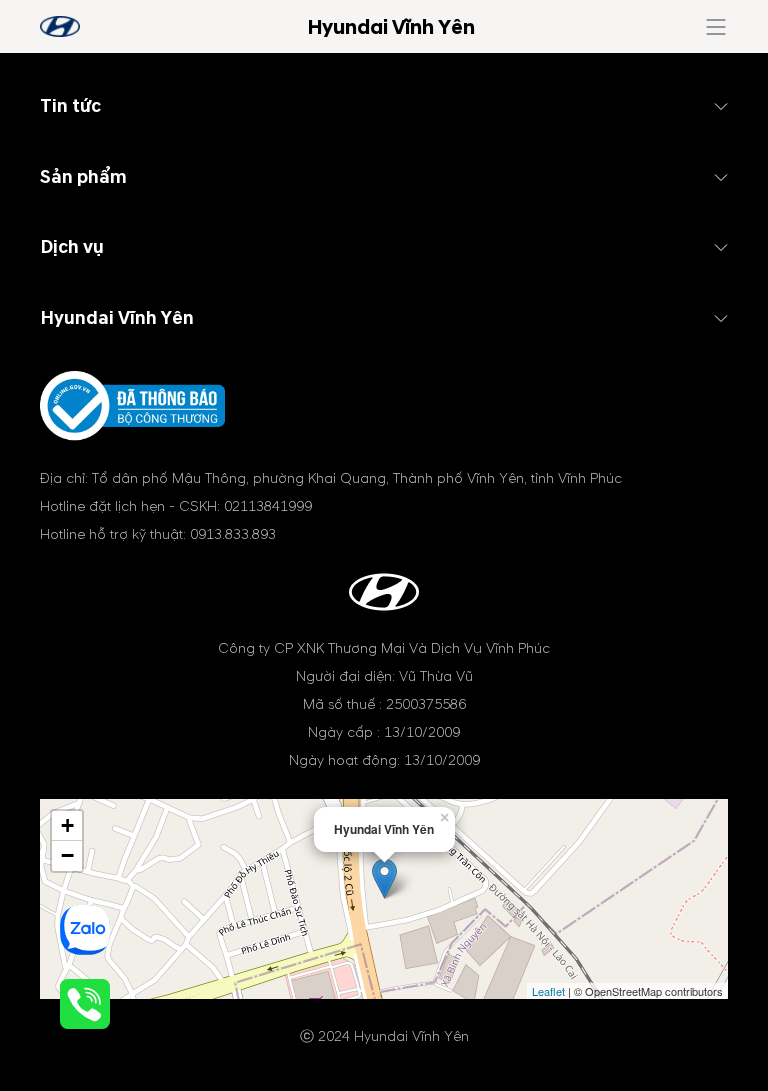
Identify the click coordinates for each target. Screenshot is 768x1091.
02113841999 (268, 506)
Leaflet (548, 991)
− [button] (67, 855)
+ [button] (67, 825)
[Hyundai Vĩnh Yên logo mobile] (60, 26)
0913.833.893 (233, 534)
